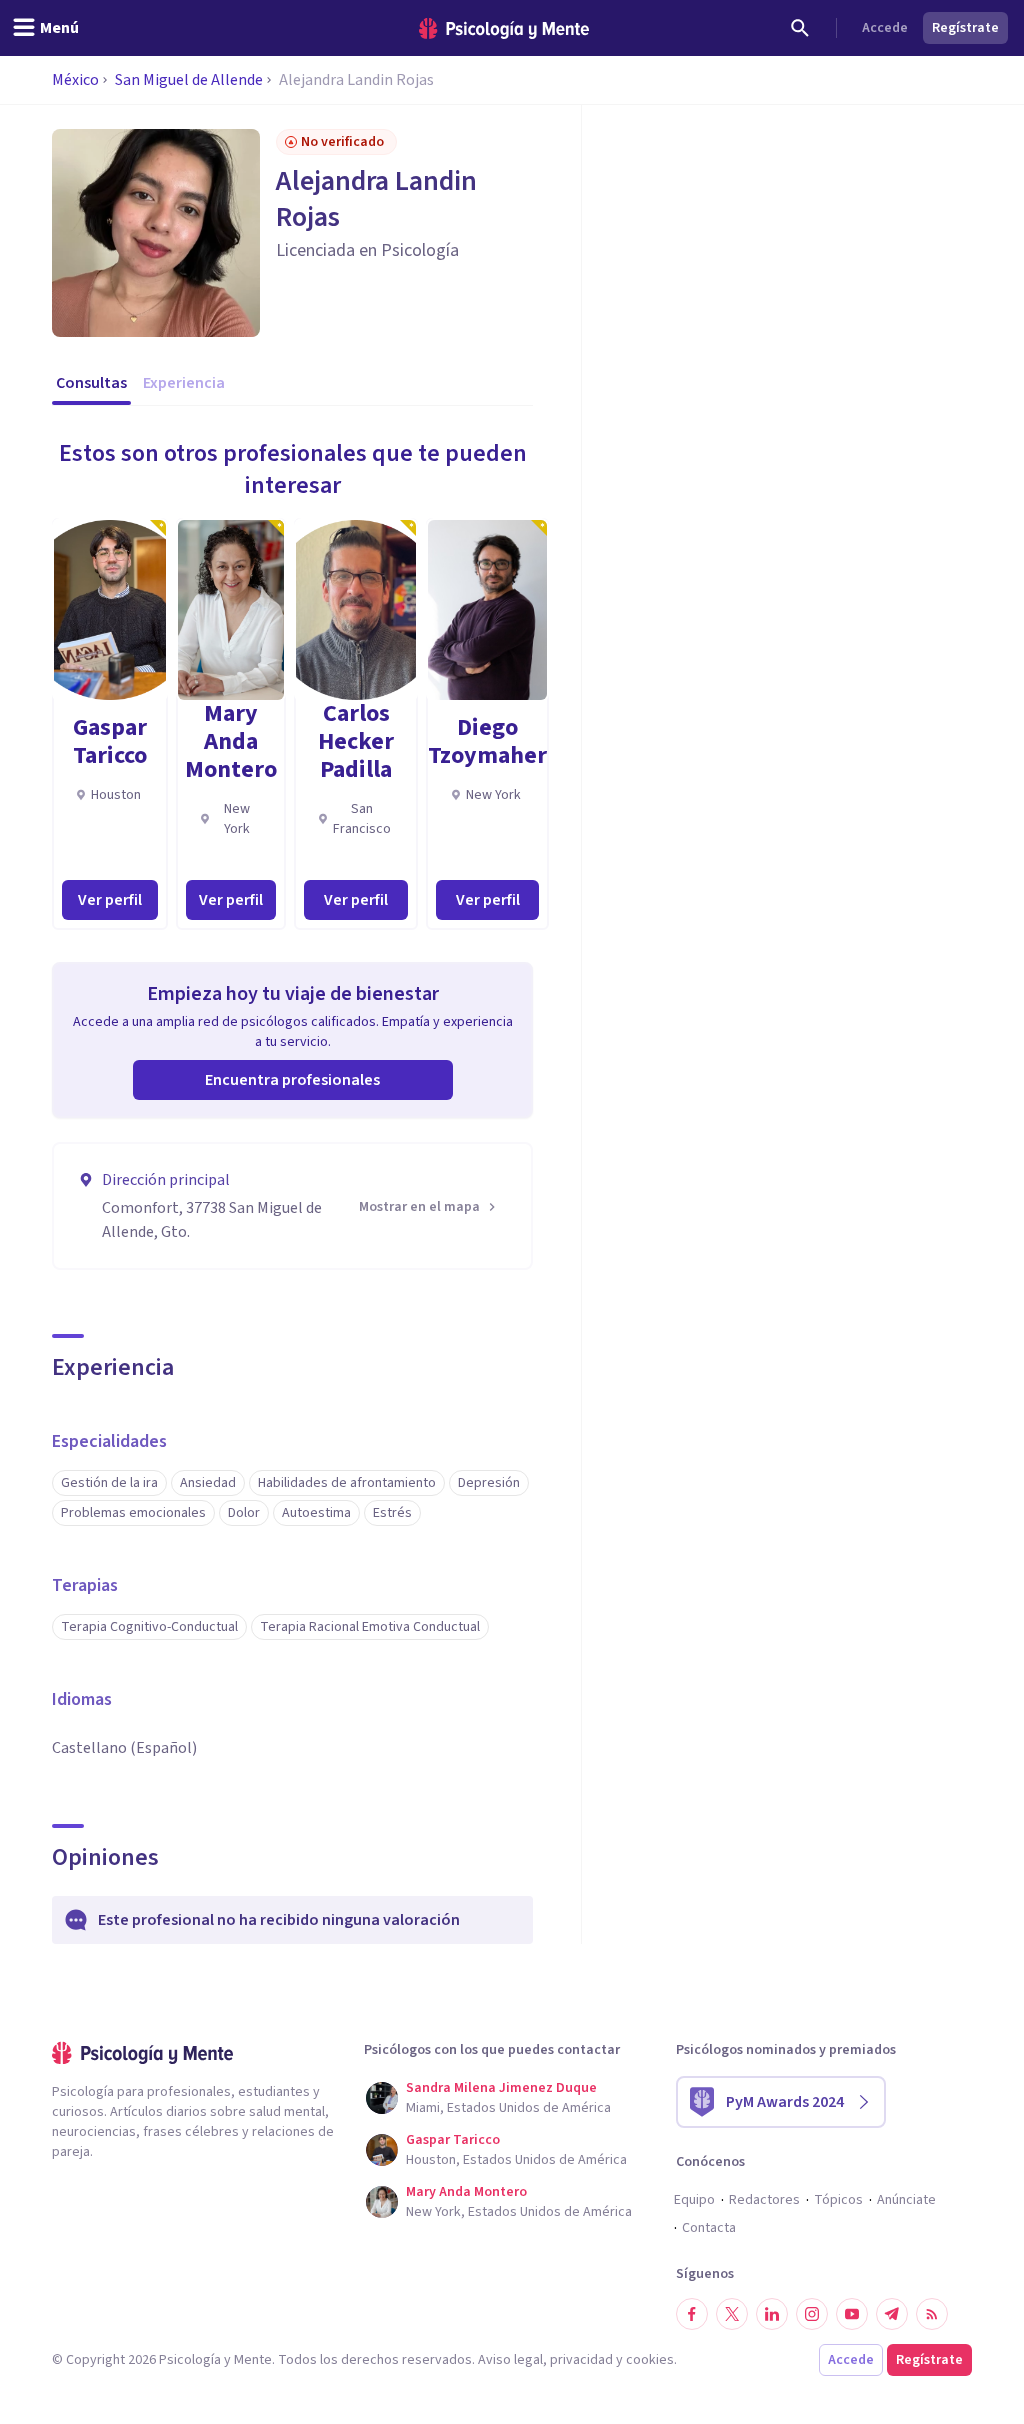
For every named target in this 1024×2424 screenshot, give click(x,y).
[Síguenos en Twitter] (732, 2314)
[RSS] (932, 2314)
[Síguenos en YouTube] (852, 2314)
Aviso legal (510, 2360)
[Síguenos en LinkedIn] (772, 2314)
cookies (650, 2360)
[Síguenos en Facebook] (692, 2314)
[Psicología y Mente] (504, 28)
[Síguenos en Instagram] (812, 2314)
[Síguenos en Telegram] (892, 2314)
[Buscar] (800, 28)
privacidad (581, 2360)
